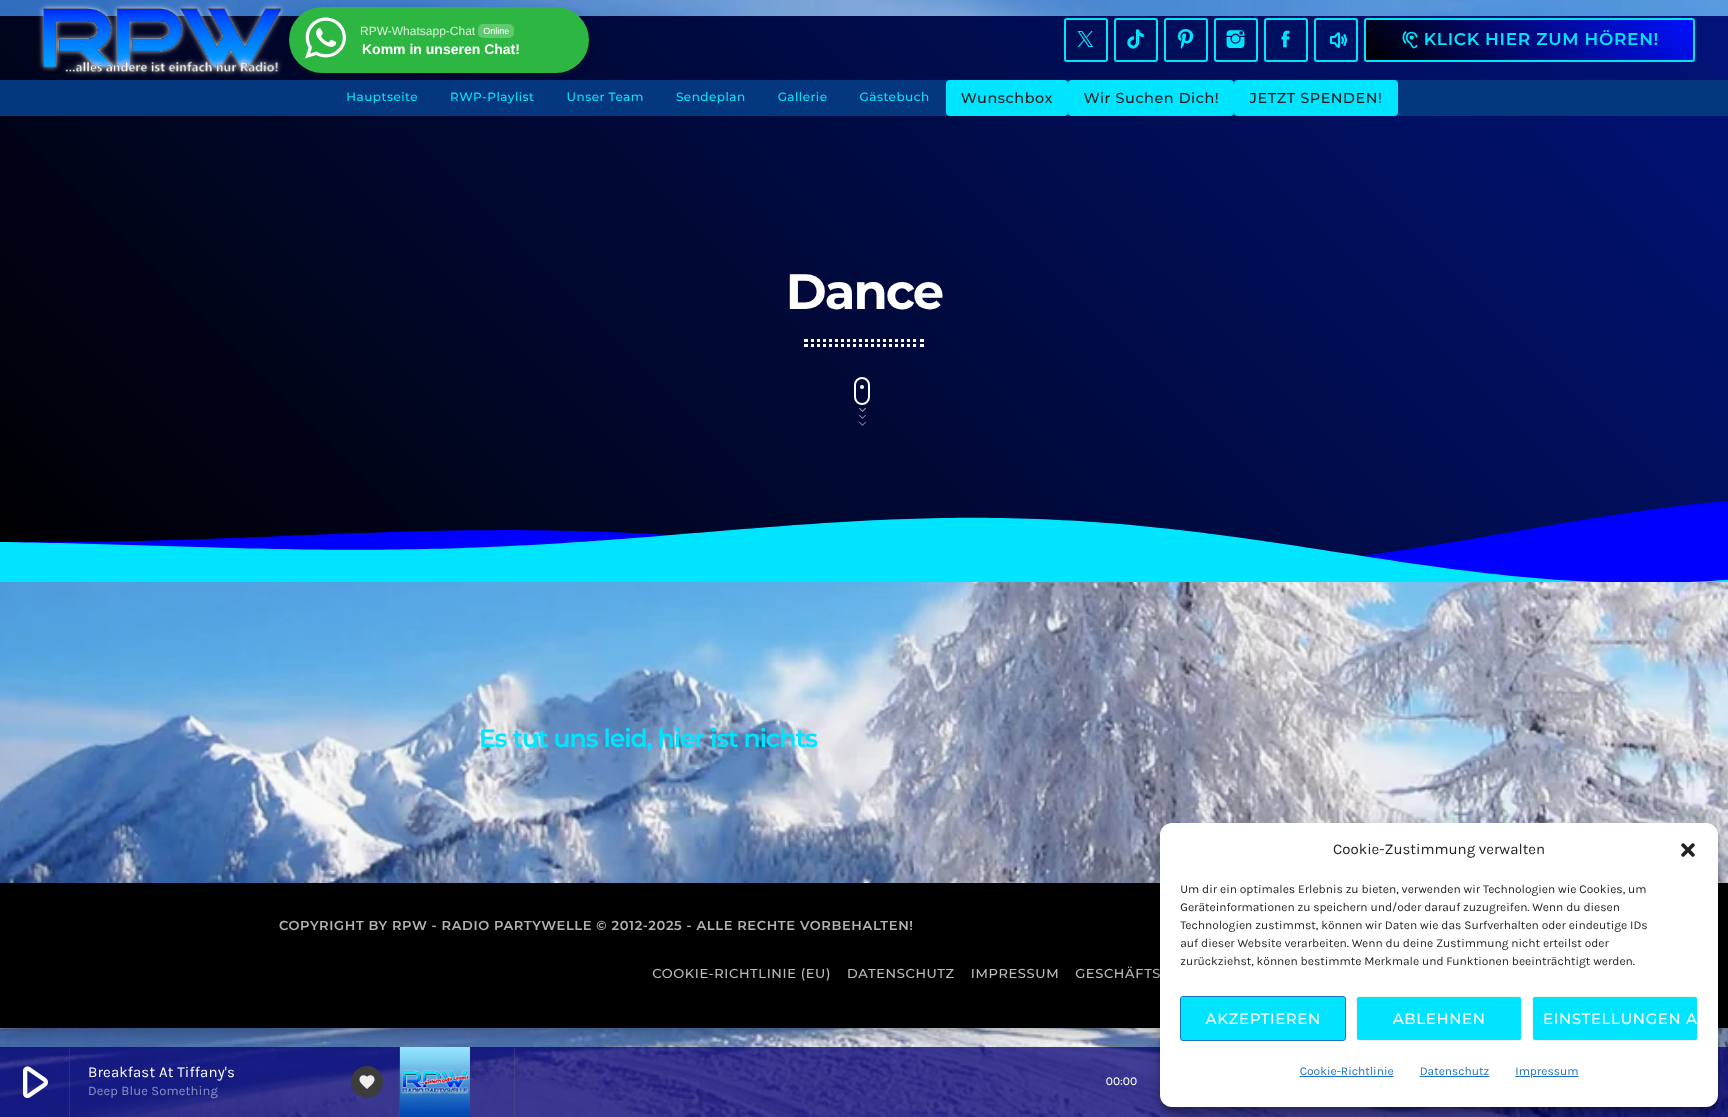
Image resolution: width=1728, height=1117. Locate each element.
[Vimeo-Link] (162, 40)
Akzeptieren (1263, 1018)
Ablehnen (1439, 1018)
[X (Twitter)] (1086, 40)
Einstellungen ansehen (1620, 1018)
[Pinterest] (1186, 40)
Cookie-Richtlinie (1347, 1072)
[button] (1688, 850)
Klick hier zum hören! (1529, 40)
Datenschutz (1455, 1072)
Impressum (1546, 1072)
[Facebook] (1286, 40)
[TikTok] (1136, 40)
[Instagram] (1236, 40)
